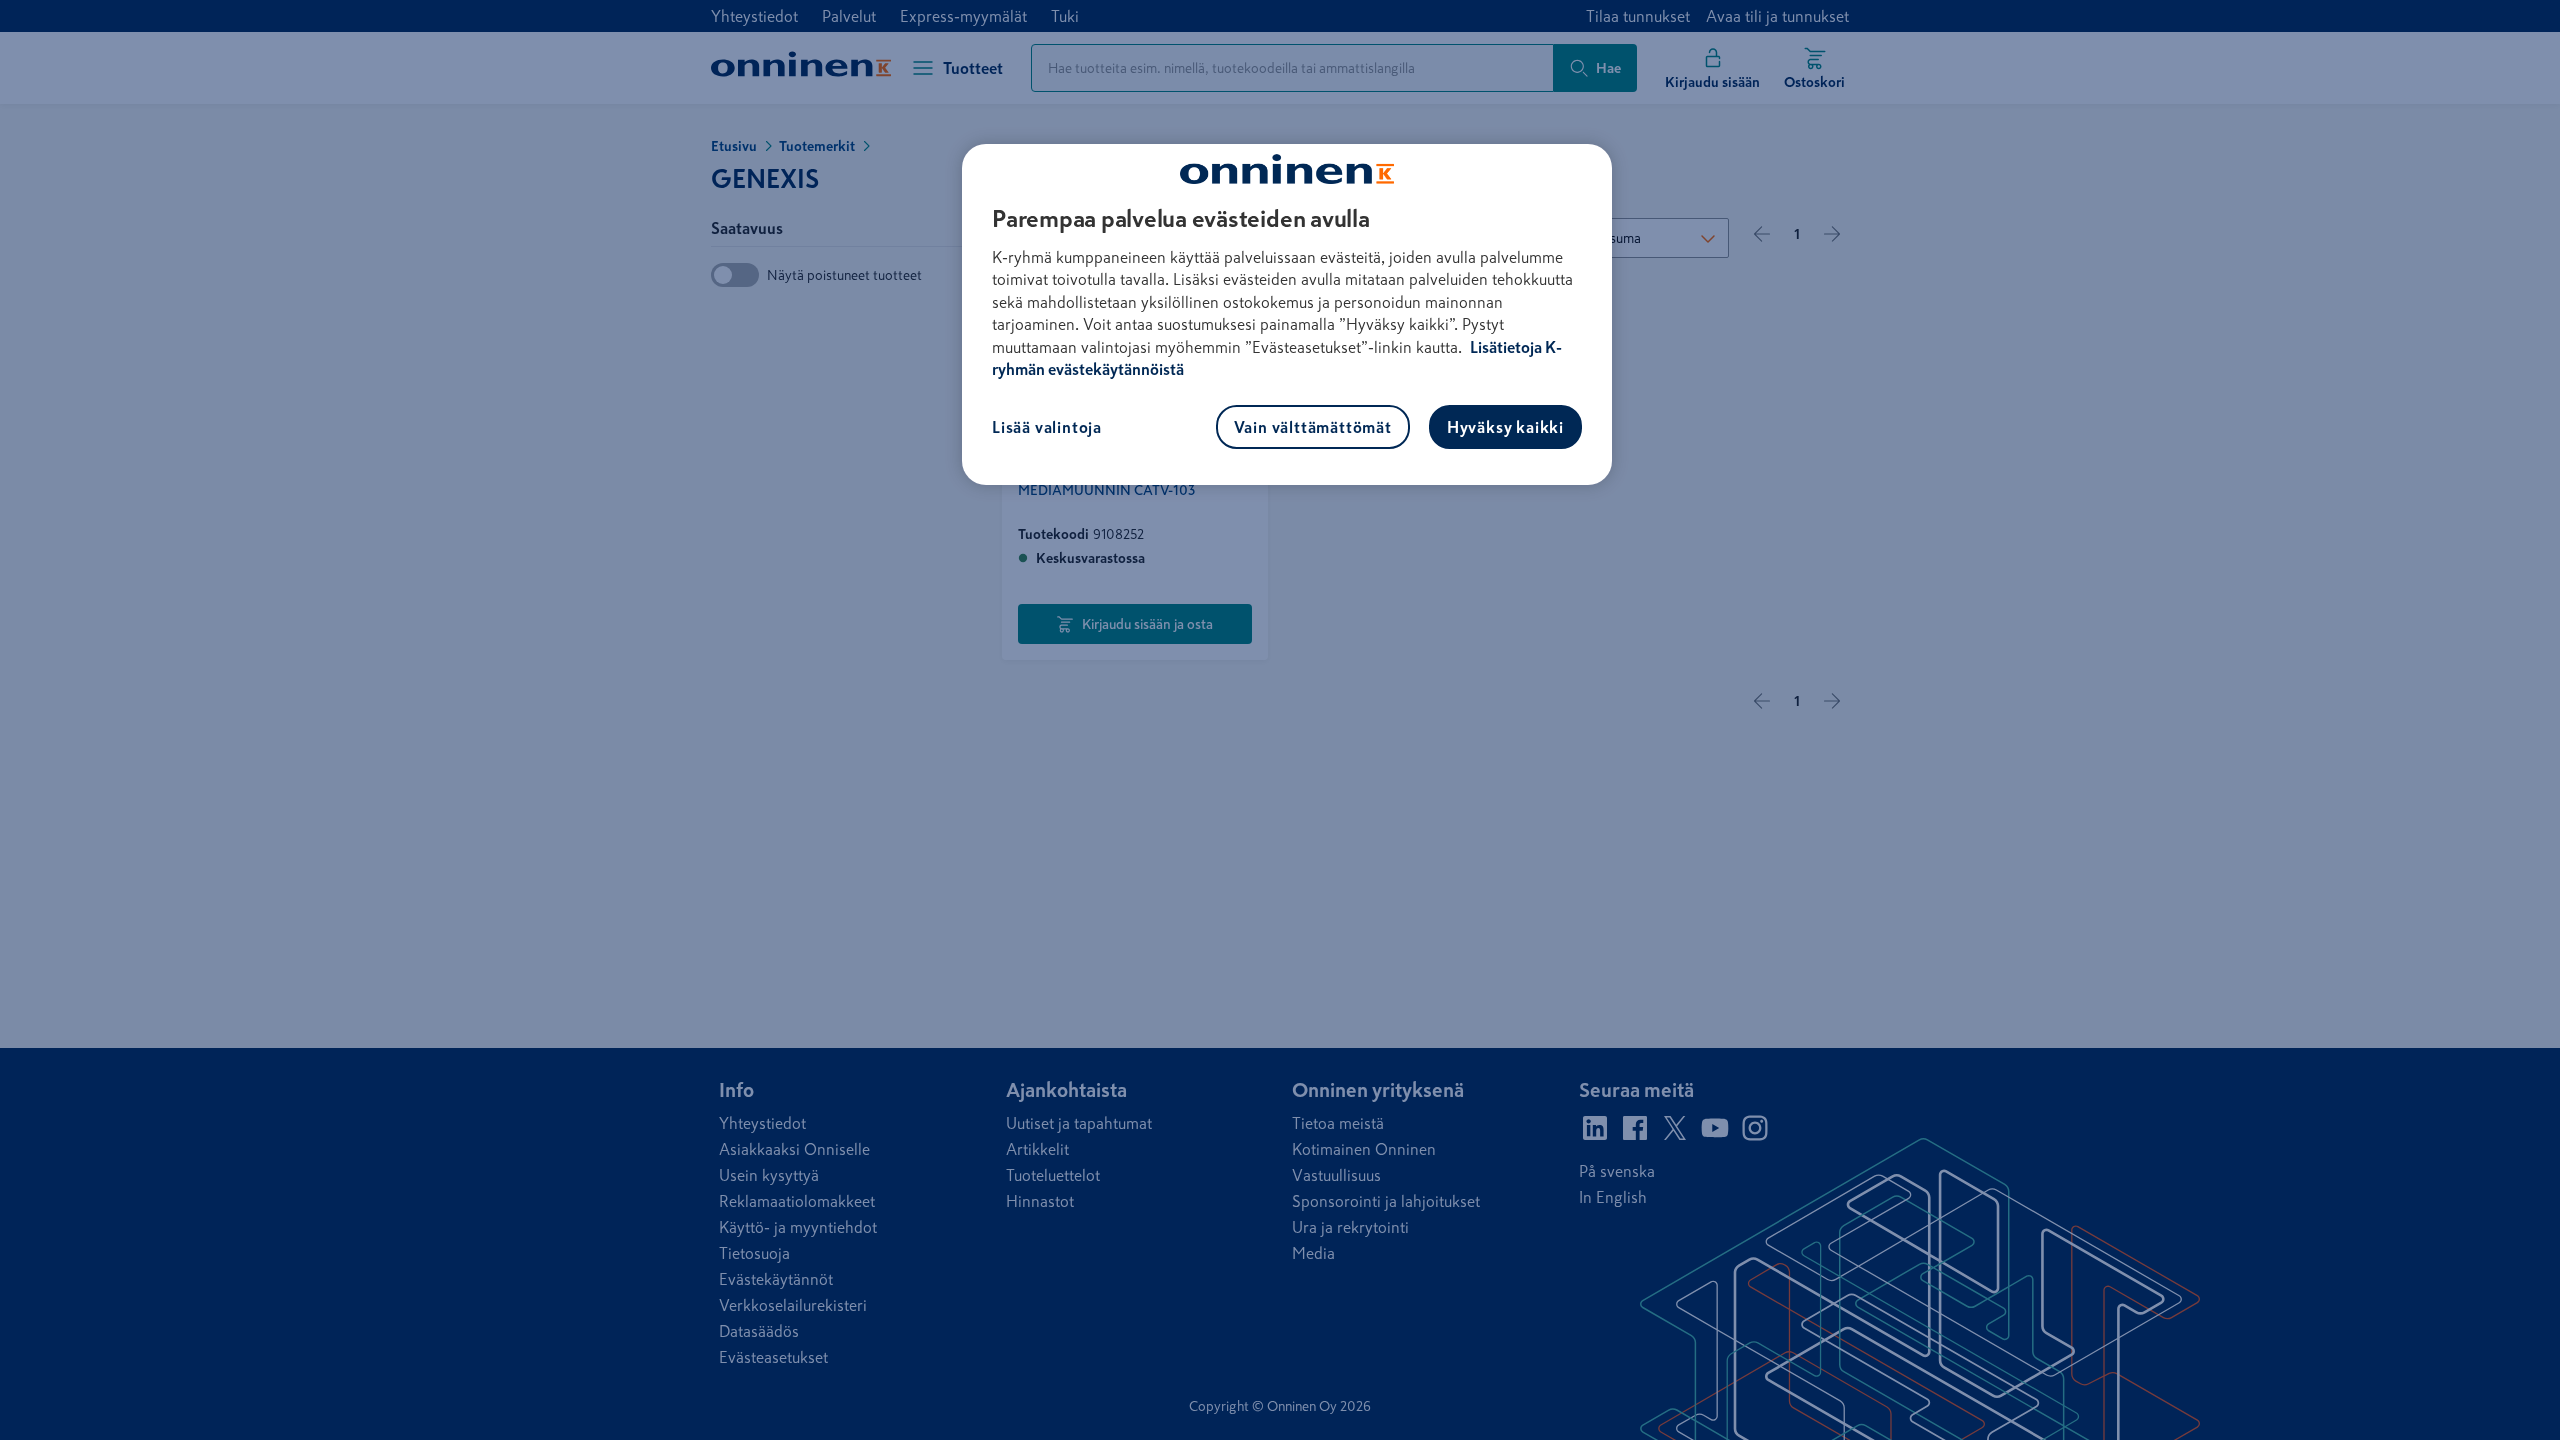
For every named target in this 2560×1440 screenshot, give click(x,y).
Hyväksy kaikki (1505, 427)
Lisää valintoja (1047, 427)
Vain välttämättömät (1313, 427)
